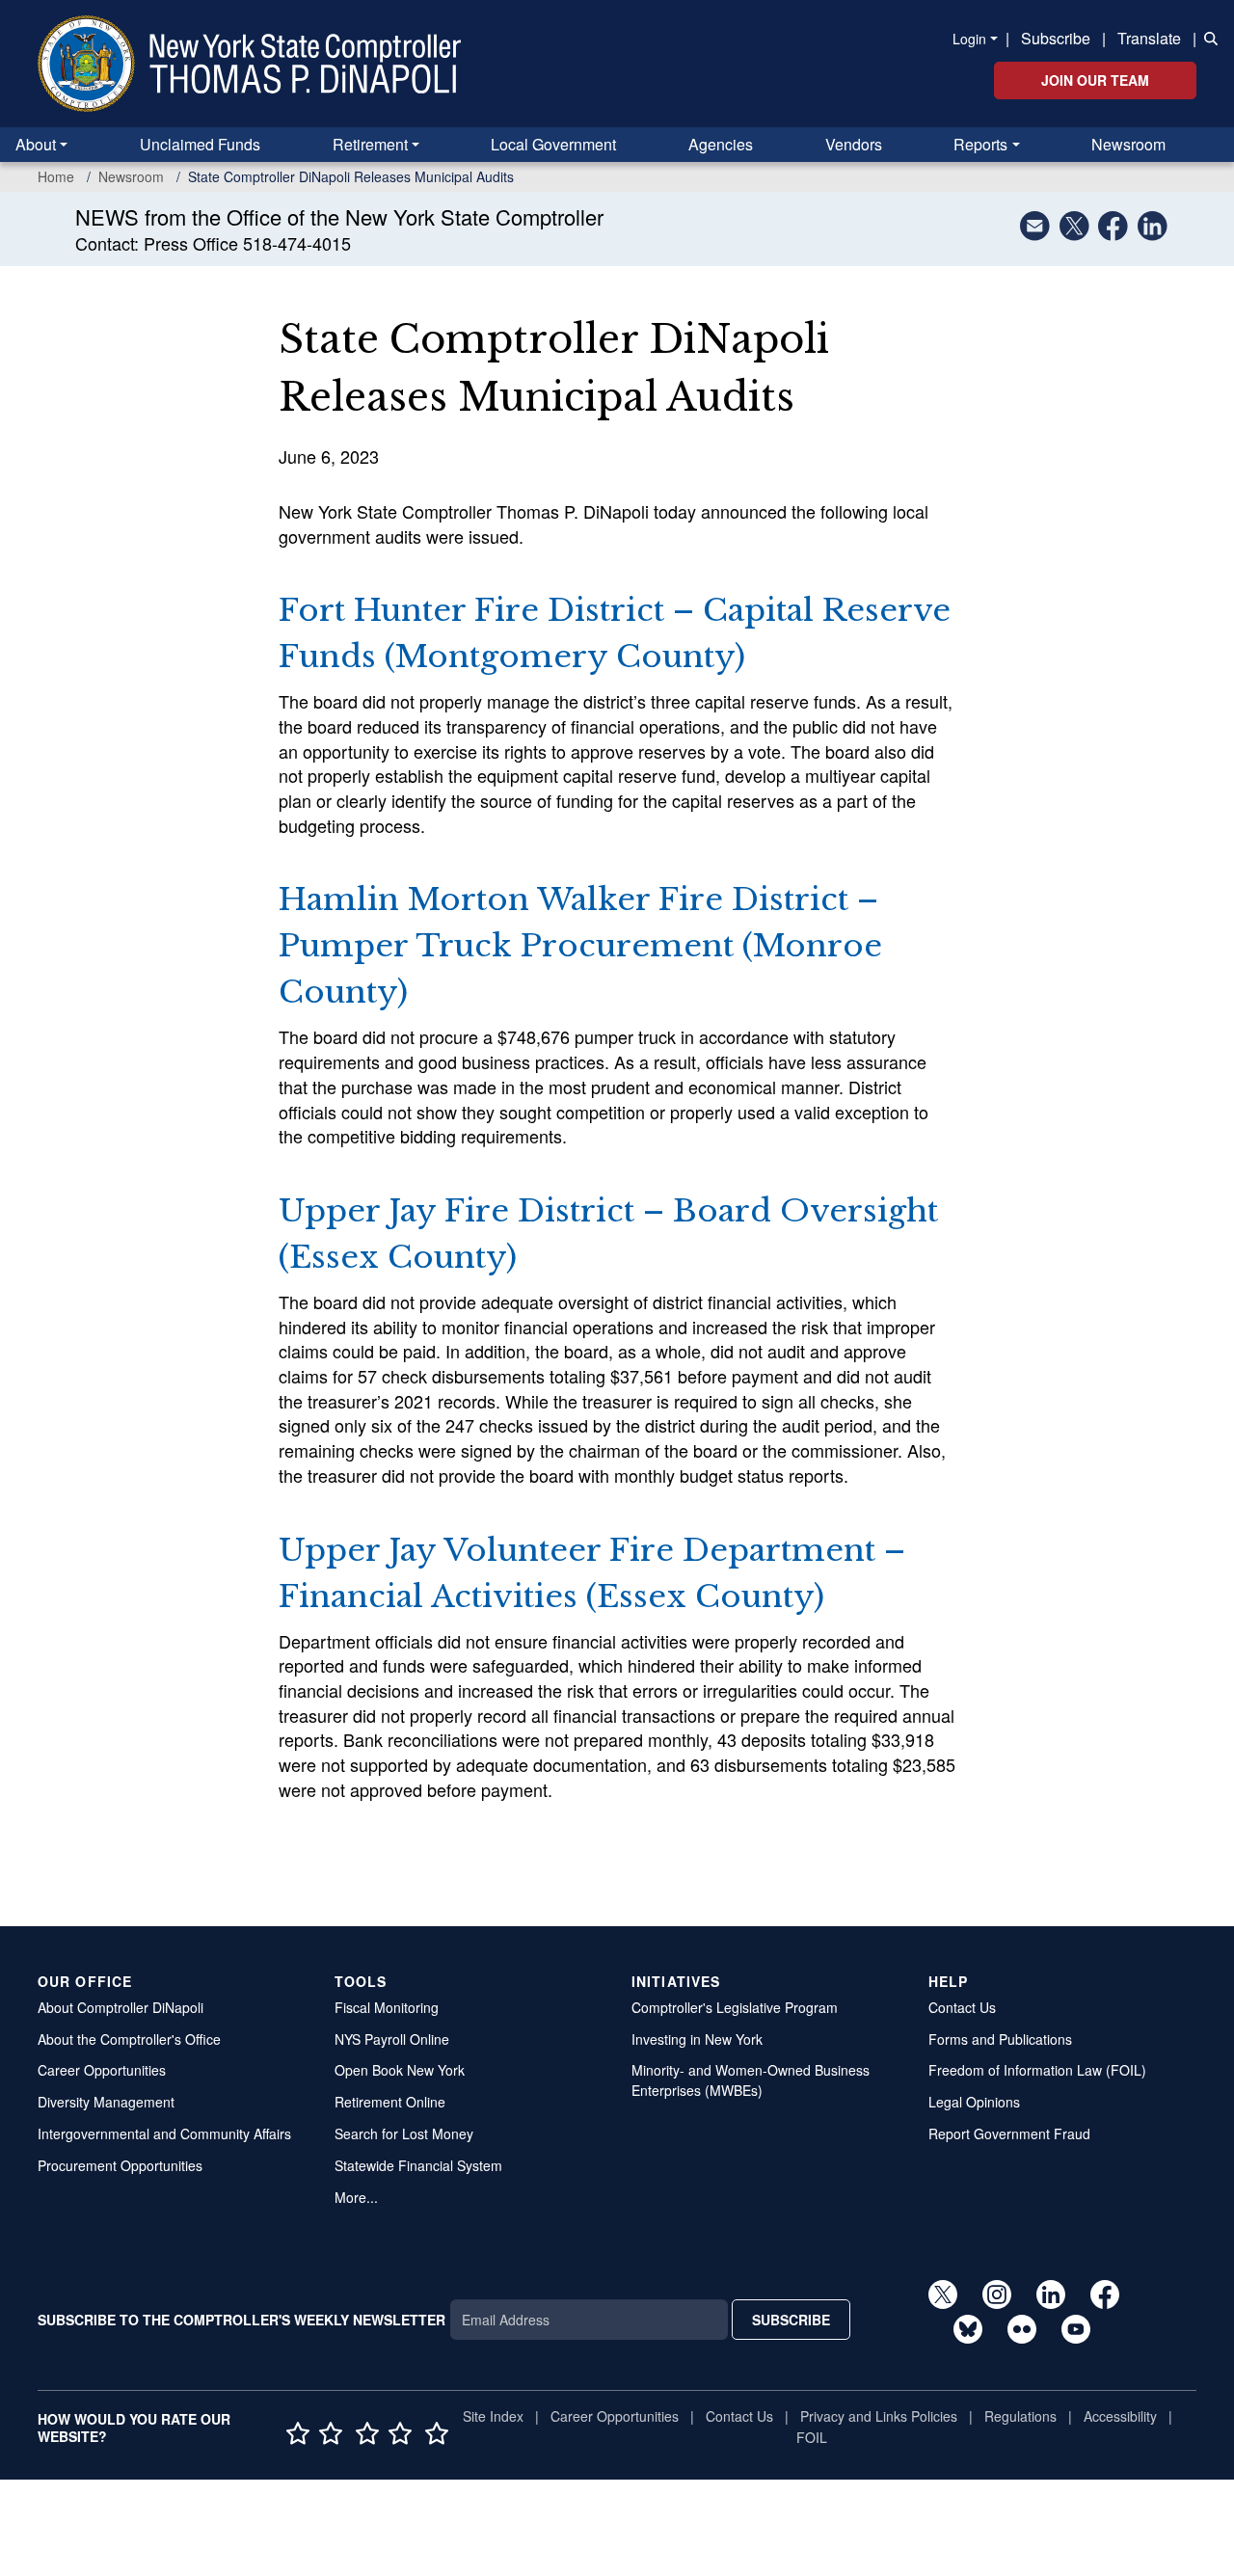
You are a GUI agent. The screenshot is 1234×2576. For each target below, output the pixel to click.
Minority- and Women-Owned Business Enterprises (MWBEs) (751, 2080)
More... (356, 2197)
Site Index (493, 2416)
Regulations (1020, 2416)
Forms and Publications (1000, 2039)
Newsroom (1128, 144)
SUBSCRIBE (791, 2320)
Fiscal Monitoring (387, 2007)
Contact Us (962, 2007)
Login (969, 39)
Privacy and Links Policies (879, 2416)
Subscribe (1056, 38)
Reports (980, 144)
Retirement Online (390, 2102)
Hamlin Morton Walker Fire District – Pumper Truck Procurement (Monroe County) (580, 946)
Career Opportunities (102, 2070)
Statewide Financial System (418, 2165)
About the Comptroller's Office (129, 2039)
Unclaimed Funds (200, 144)
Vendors (854, 144)
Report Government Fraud (1009, 2133)
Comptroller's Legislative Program (735, 2007)
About (36, 144)
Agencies (721, 144)
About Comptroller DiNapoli (121, 2007)
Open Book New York (400, 2070)
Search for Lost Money (404, 2133)
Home (56, 176)
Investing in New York (697, 2039)
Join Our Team (1095, 80)
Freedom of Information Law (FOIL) (1037, 2070)
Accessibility (1120, 2416)
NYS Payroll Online (392, 2039)
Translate (1149, 38)
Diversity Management (106, 2102)
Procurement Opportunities (120, 2165)
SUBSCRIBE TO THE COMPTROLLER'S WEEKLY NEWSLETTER (241, 2320)
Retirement (370, 144)
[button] (1207, 37)
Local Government (553, 144)
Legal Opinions (974, 2102)
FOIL (812, 2437)
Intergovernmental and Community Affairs (164, 2133)
